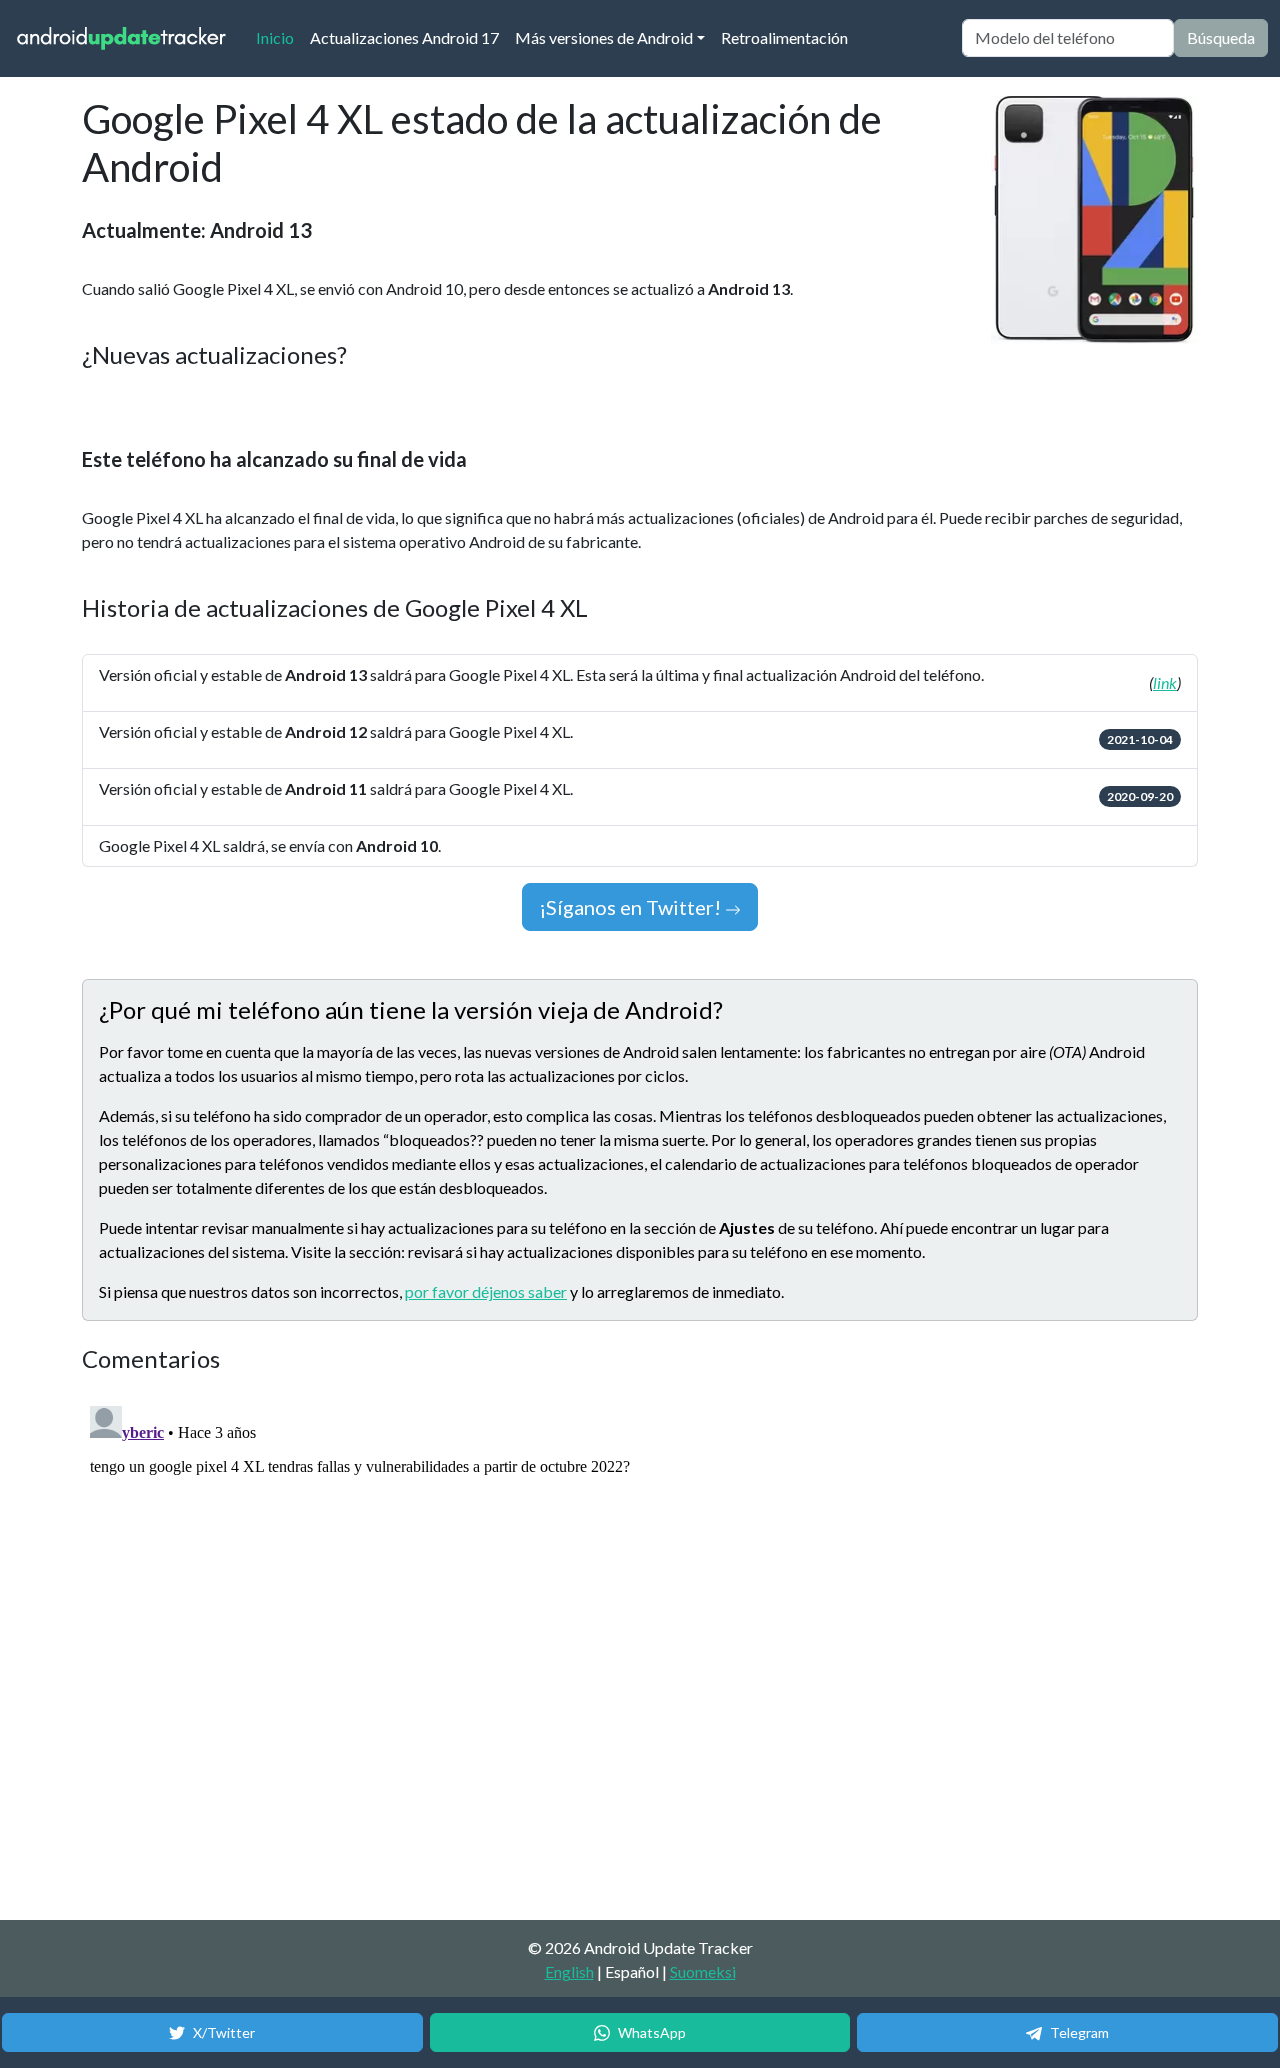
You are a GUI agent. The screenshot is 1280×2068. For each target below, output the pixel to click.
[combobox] (1068, 38)
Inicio (279, 37)
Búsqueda (1221, 37)
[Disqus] (457, 1648)
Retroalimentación (784, 37)
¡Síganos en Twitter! (632, 907)
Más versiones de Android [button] (604, 37)
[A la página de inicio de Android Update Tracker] (122, 38)
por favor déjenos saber (486, 1291)
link (1165, 682)
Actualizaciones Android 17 (404, 37)
